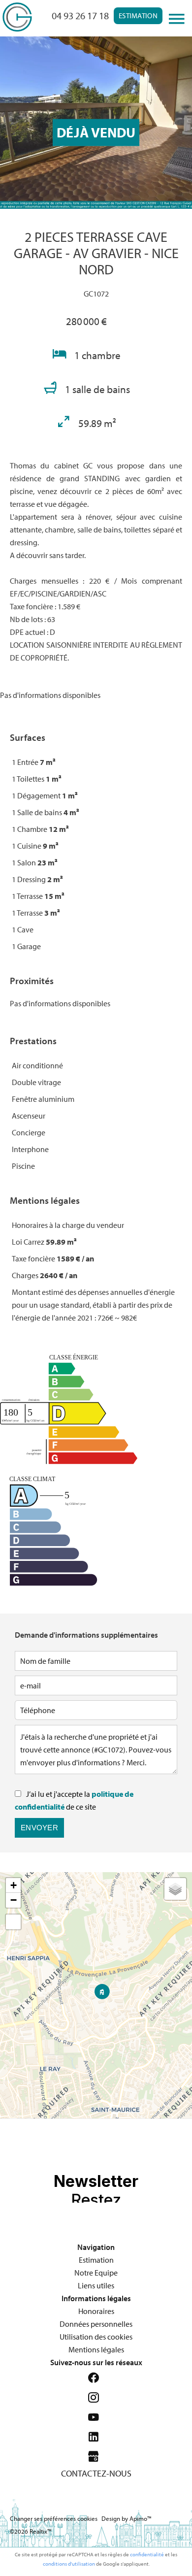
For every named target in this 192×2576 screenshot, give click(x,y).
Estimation (138, 16)
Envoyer (39, 1828)
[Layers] (175, 1889)
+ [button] (14, 1885)
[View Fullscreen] (13, 1922)
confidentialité (147, 2554)
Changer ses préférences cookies (54, 2518)
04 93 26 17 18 (80, 16)
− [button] (14, 1900)
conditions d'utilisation (69, 2564)
